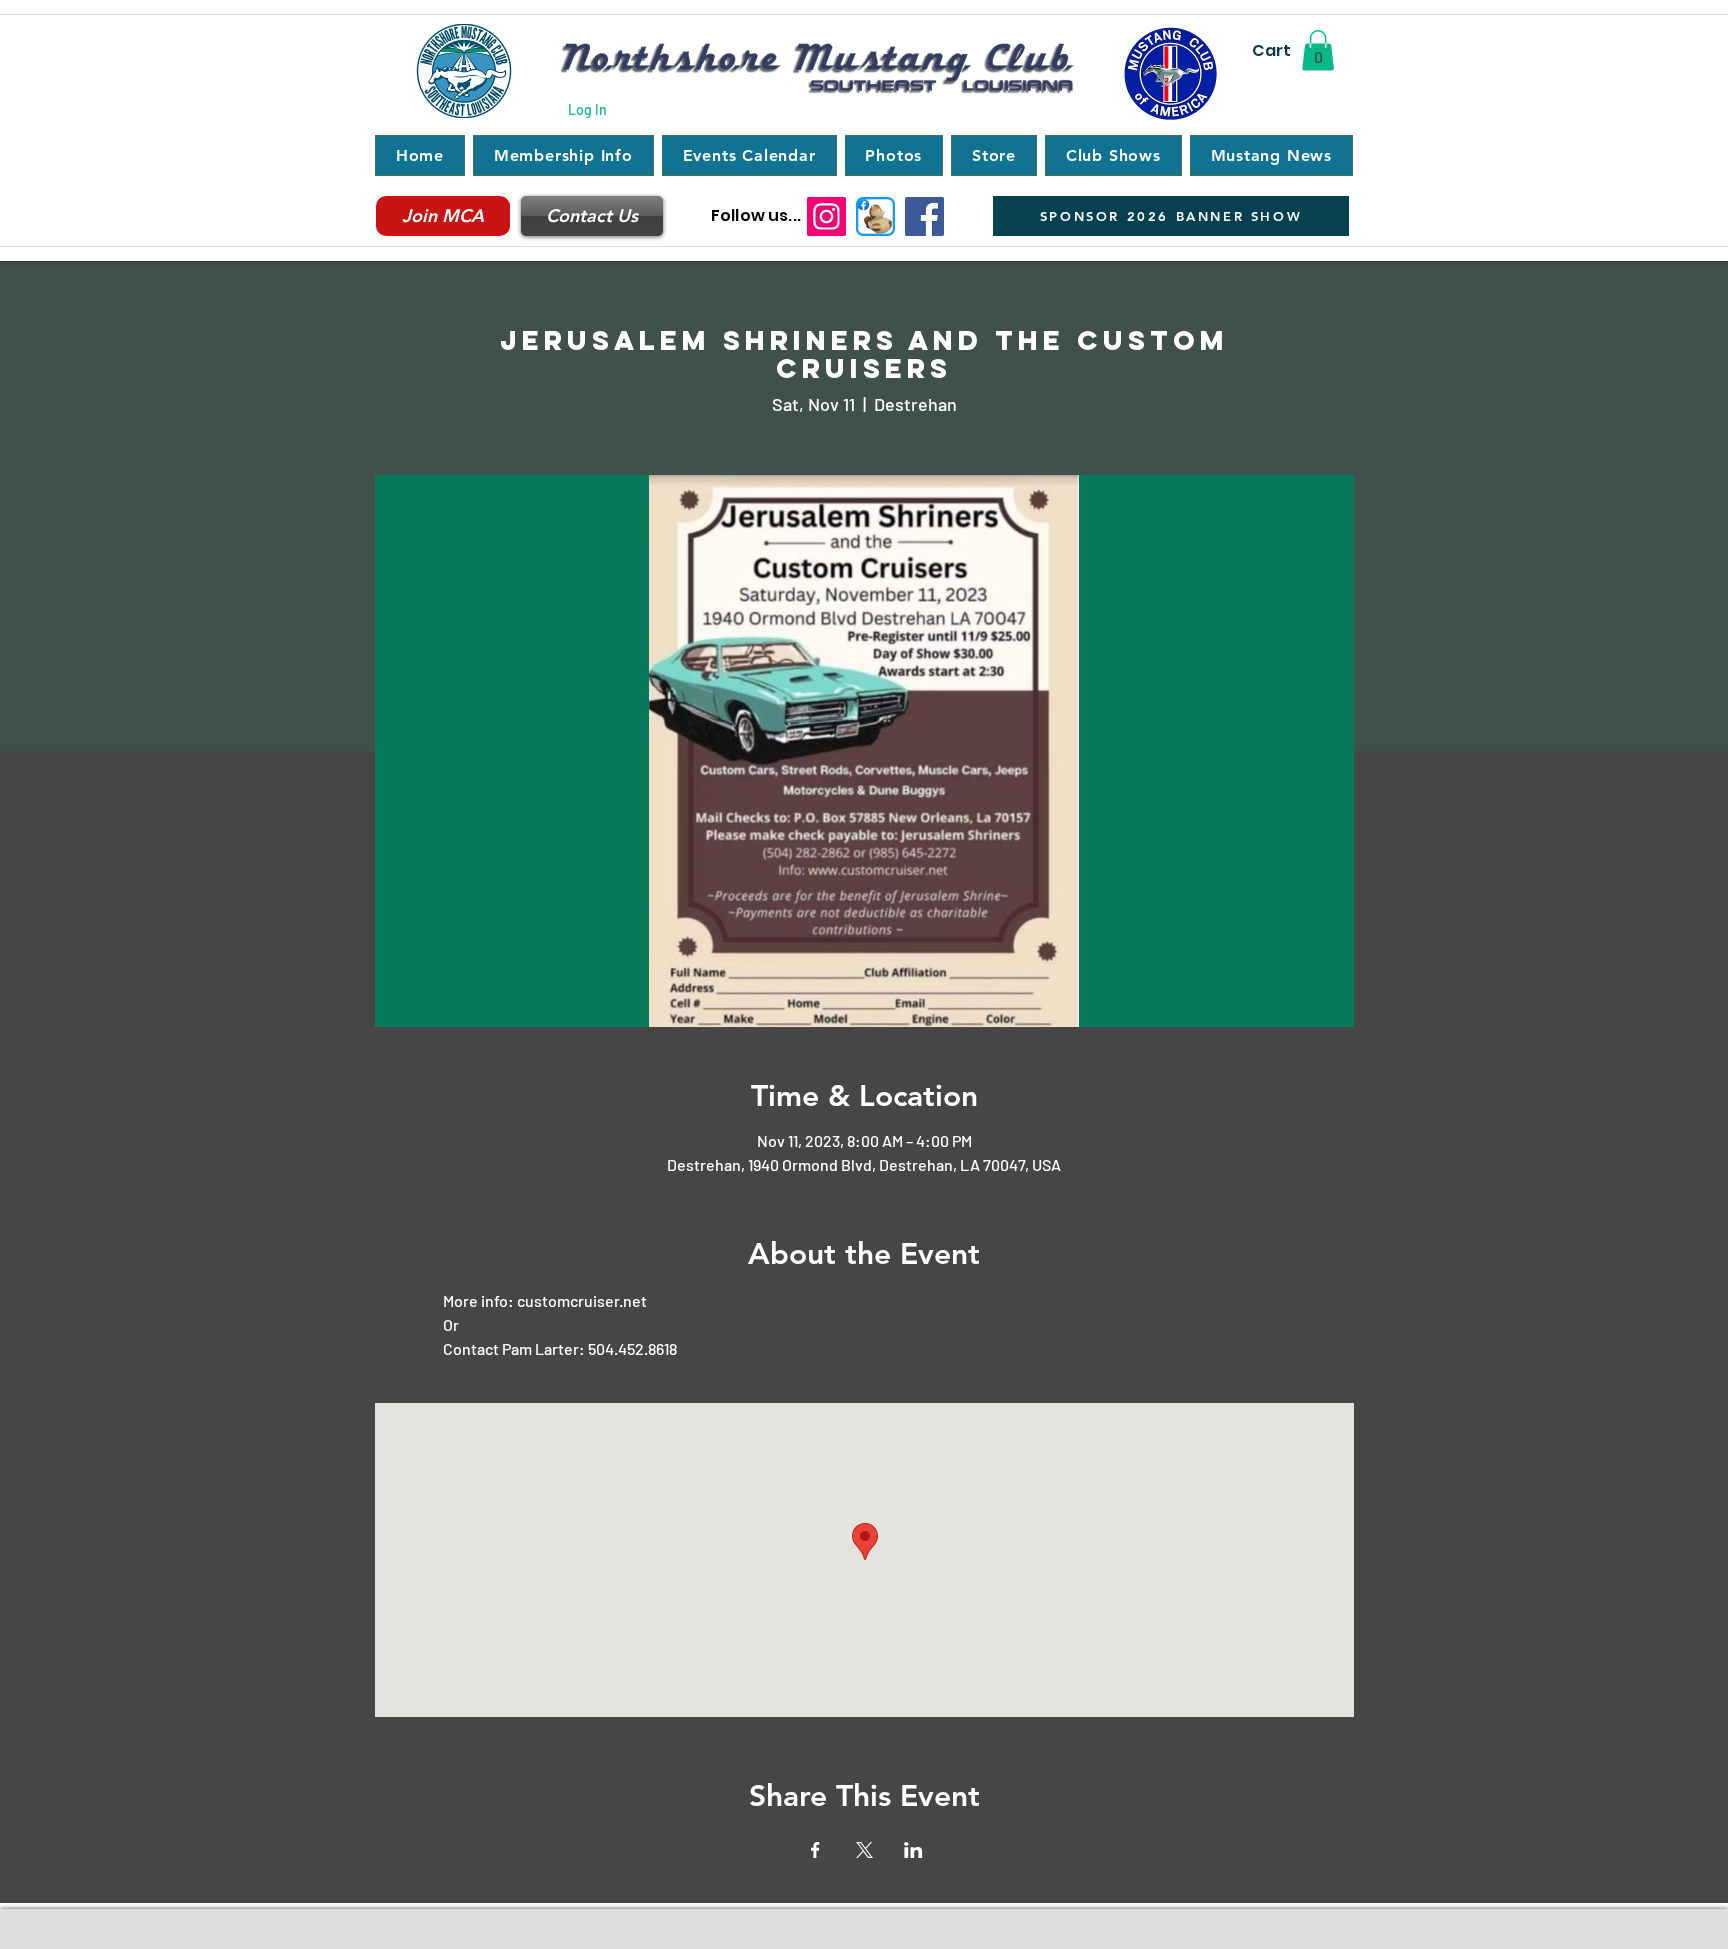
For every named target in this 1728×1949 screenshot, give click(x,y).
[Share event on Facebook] (815, 1850)
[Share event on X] (864, 1850)
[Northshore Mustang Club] (924, 216)
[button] (1318, 50)
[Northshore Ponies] (875, 216)
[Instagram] (826, 216)
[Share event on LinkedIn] (913, 1850)
